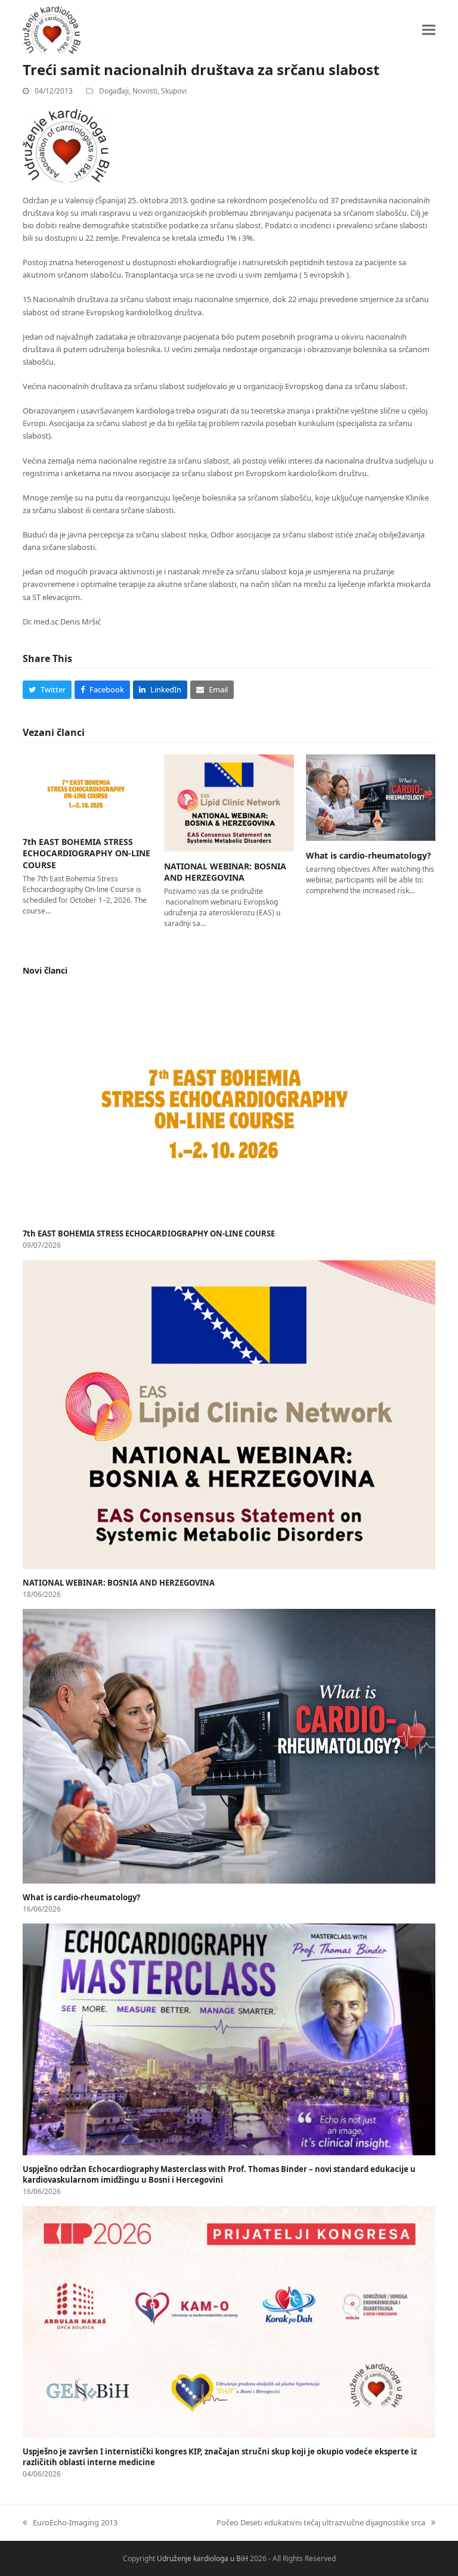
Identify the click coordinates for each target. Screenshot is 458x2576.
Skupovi (174, 91)
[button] (429, 29)
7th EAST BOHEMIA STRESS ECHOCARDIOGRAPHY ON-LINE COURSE (86, 853)
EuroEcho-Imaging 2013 (70, 2522)
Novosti (145, 91)
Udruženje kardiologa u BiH (202, 2558)
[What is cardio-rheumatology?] (371, 797)
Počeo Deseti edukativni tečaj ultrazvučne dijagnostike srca (321, 2522)
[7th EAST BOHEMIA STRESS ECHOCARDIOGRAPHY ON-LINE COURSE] (87, 790)
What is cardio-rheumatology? (369, 855)
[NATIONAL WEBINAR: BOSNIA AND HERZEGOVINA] (229, 802)
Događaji (114, 91)
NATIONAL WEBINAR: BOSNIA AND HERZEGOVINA (225, 872)
